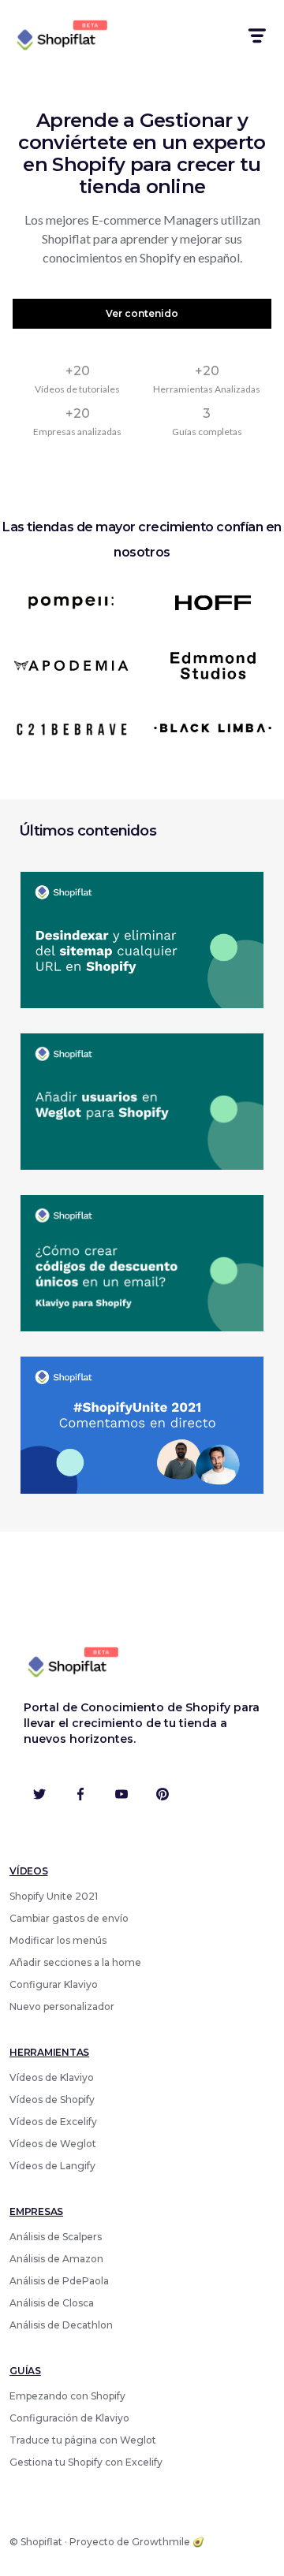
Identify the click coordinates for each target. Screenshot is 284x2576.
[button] (256, 36)
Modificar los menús (58, 1940)
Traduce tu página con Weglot (83, 2440)
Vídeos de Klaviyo (52, 2077)
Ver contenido (142, 313)
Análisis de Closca (52, 2303)
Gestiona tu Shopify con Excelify (86, 2462)
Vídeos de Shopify (52, 2100)
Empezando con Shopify (67, 2396)
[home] (60, 36)
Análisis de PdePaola (59, 2281)
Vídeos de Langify (52, 2166)
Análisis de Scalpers (56, 2237)
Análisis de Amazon (56, 2259)
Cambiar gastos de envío (69, 1918)
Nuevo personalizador (62, 2006)
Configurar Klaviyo (54, 1984)
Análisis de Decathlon (61, 2325)
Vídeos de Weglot (53, 2144)
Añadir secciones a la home (75, 1962)
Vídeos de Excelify (53, 2122)
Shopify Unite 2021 (54, 1896)
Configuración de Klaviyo (69, 2418)
